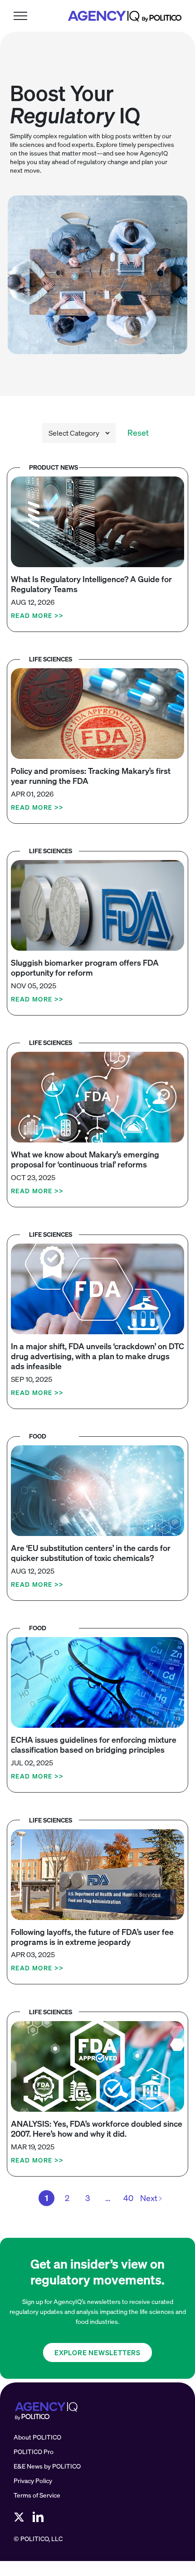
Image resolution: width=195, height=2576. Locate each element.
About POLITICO (37, 2437)
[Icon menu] (20, 16)
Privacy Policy (33, 2481)
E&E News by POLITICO (47, 2466)
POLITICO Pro (34, 2452)
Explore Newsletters (97, 2352)
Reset (138, 433)
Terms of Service (37, 2495)
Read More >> (37, 615)
